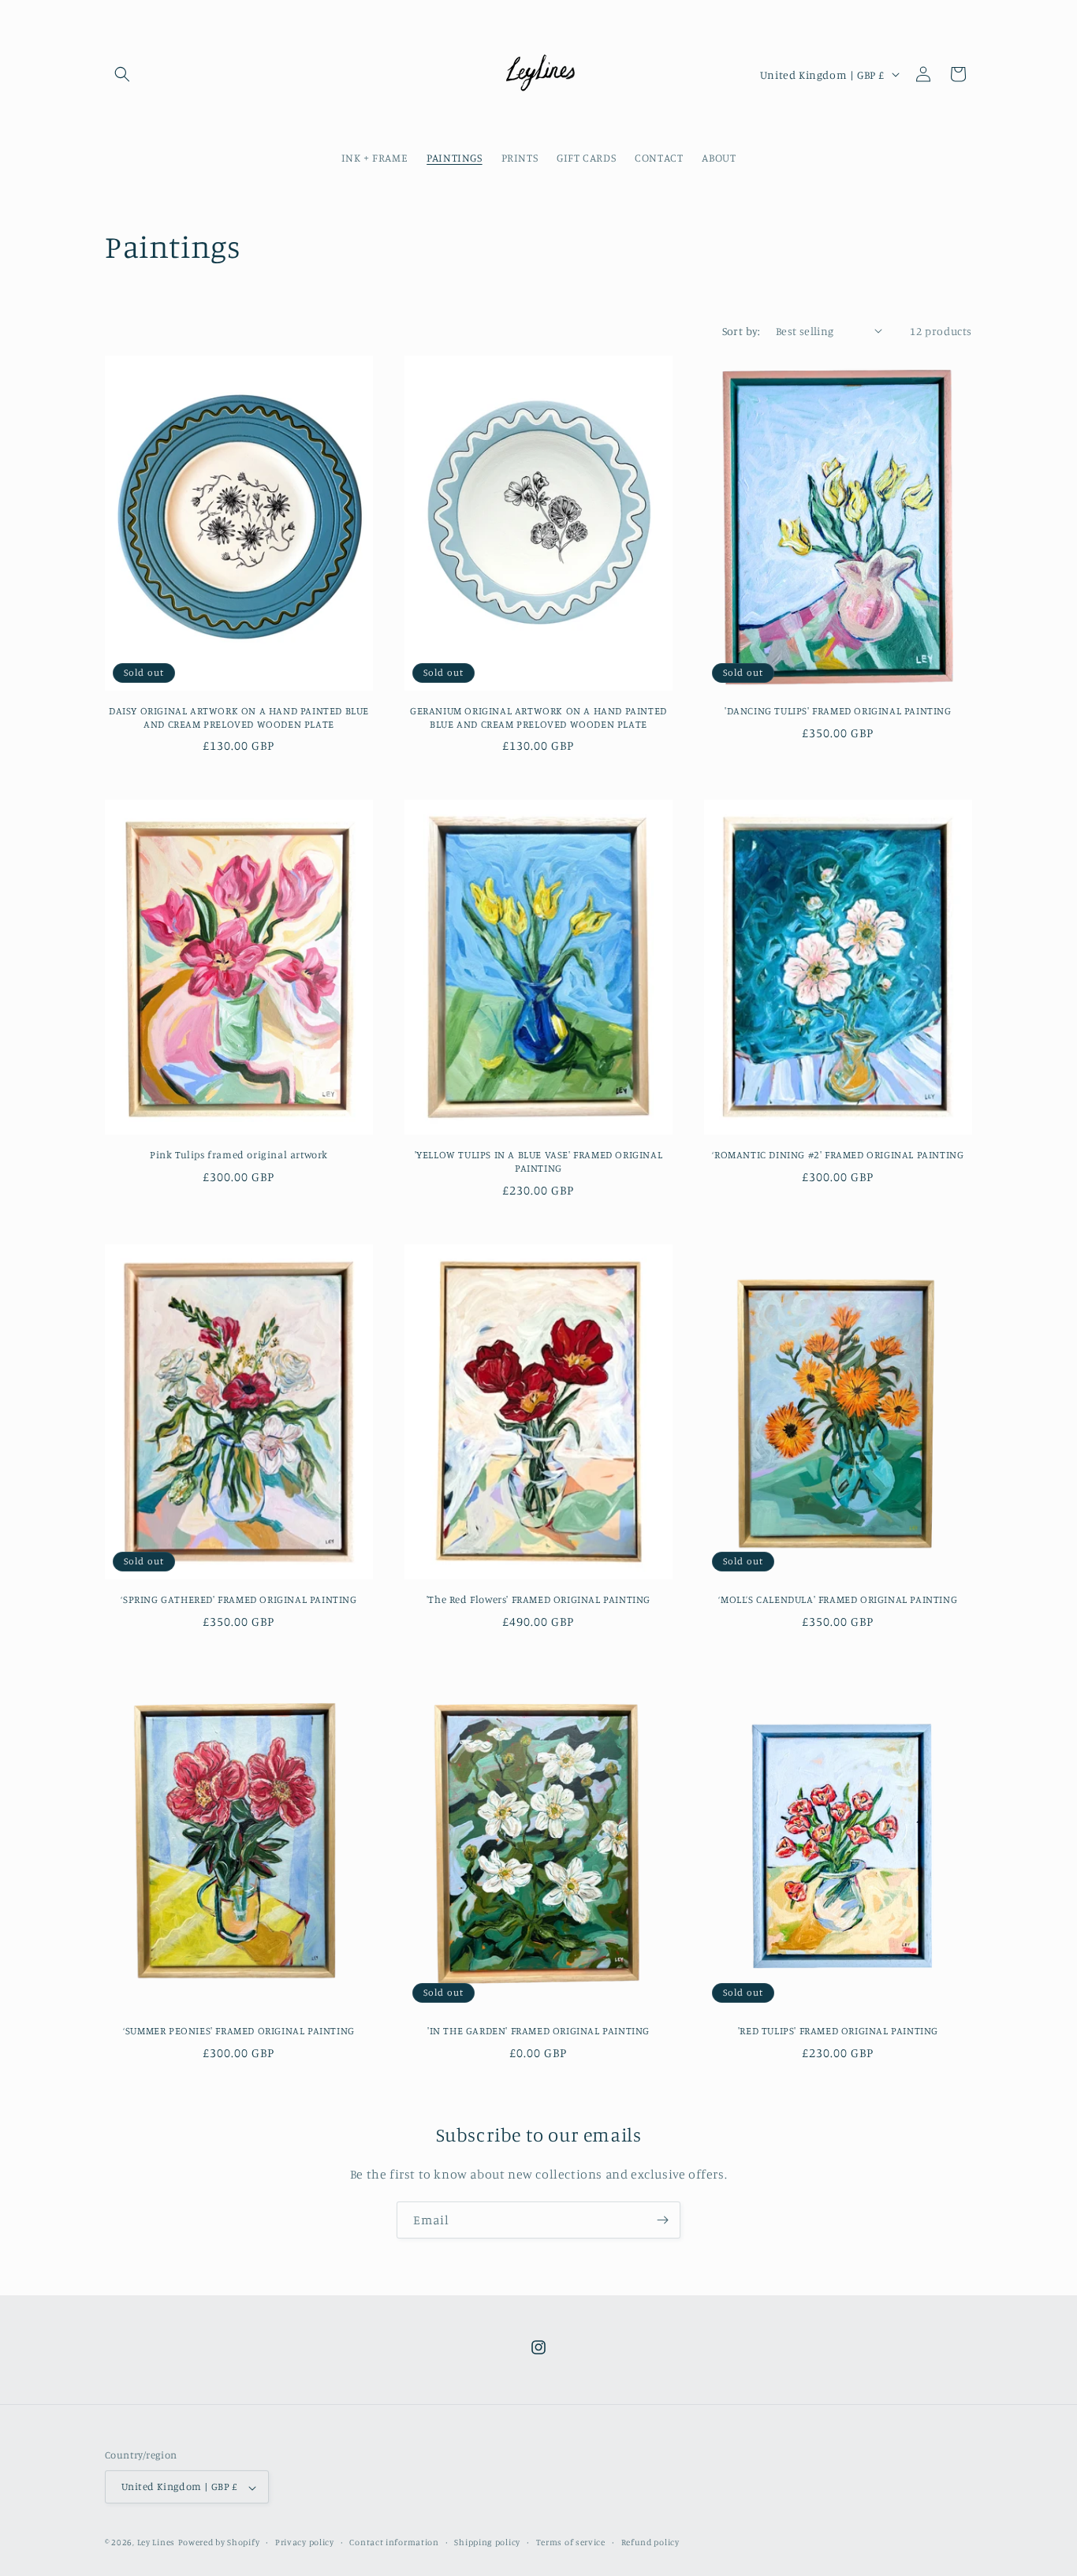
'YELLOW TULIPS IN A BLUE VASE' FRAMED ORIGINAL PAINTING (539, 1161)
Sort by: (741, 331)
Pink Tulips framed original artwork (239, 1154)
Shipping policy (487, 2542)
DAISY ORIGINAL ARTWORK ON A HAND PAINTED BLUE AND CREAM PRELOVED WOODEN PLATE (239, 717)
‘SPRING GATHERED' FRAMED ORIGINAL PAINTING (239, 1599)
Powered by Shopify (219, 2543)
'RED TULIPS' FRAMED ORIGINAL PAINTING (838, 2030)
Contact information (394, 2542)
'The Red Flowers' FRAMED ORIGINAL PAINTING (538, 1599)
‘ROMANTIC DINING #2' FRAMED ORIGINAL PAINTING (838, 1154)
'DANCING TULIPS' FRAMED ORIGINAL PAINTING (838, 710)
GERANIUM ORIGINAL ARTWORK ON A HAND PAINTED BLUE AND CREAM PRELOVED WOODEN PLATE (538, 717)
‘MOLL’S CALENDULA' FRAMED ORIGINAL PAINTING (838, 1599)
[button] (122, 74)
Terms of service (571, 2542)
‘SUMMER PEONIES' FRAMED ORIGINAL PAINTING (239, 2030)
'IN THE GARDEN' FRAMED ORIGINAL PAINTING (538, 2030)
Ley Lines (156, 2543)
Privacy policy (305, 2542)
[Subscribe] (662, 2220)
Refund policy (650, 2542)
